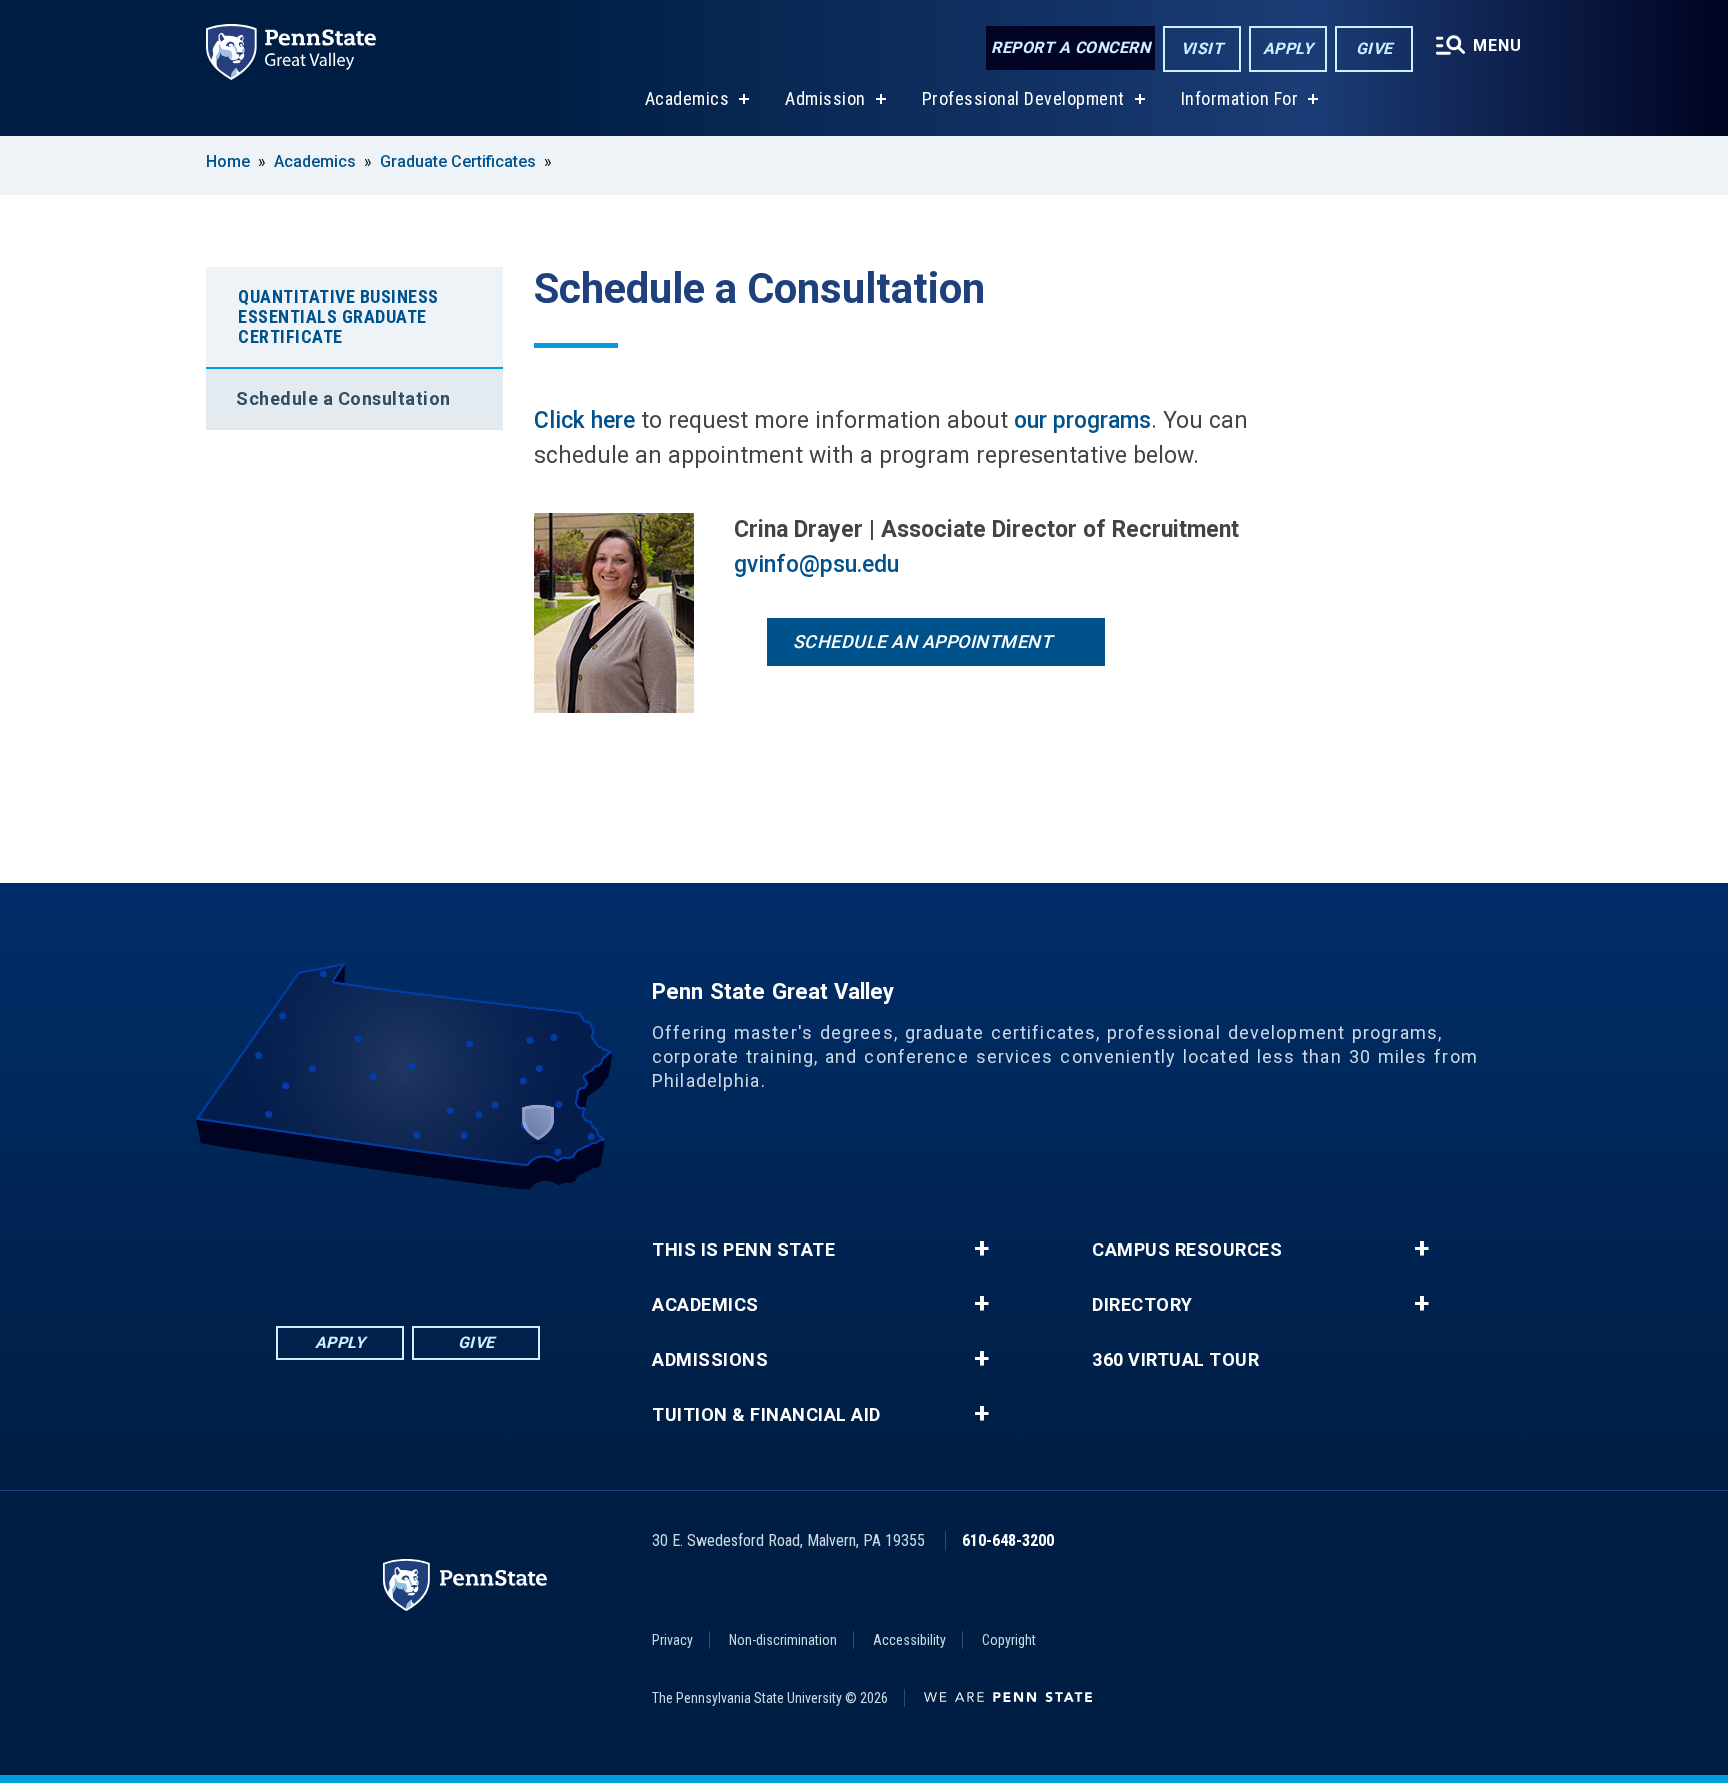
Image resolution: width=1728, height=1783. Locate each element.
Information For (1240, 98)
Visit (1202, 48)
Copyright (1009, 1640)
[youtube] (434, 1245)
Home (228, 161)
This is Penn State (743, 1250)
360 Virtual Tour (1175, 1360)
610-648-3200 (1008, 1540)
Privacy (672, 1640)
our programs (1082, 420)
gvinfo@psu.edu (816, 564)
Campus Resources (1187, 1250)
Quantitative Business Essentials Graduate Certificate (338, 316)
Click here (584, 420)
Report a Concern (1070, 47)
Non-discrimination (783, 1640)
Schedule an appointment (923, 641)
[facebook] (330, 1245)
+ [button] (981, 1249)
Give (1374, 48)
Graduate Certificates (458, 161)
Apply (1288, 48)
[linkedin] (382, 1245)
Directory (1142, 1305)
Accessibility (909, 1640)
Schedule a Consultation (343, 398)
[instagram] (486, 1245)
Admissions (710, 1360)
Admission (825, 98)
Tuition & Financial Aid (766, 1415)
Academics (687, 98)
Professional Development (1023, 98)
